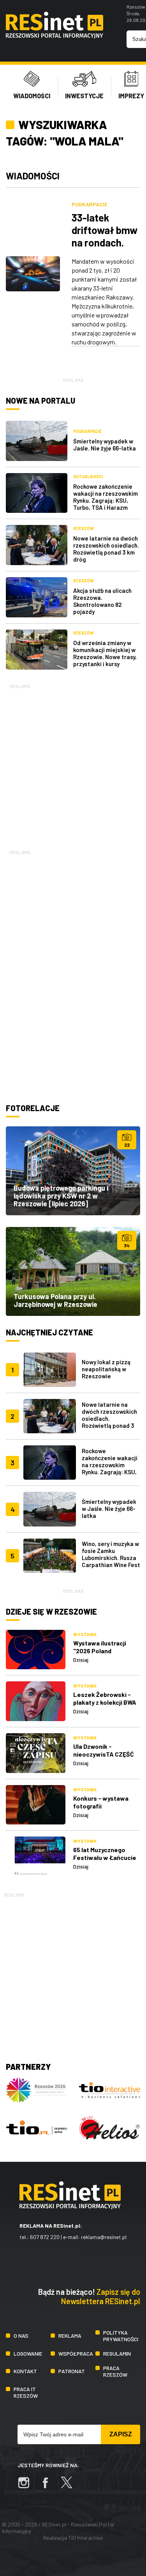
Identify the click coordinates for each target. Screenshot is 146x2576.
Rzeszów (84, 528)
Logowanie (28, 2354)
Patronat (72, 2371)
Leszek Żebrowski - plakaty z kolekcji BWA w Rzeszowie (105, 1702)
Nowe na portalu (40, 401)
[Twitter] (70, 2486)
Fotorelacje (33, 1108)
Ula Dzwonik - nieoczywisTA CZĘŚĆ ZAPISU (104, 1754)
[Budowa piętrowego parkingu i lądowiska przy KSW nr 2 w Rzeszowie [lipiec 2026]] (73, 1171)
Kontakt (25, 2371)
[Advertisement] (73, 763)
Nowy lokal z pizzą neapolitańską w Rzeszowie (106, 1369)
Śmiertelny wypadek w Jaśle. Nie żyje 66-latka (105, 445)
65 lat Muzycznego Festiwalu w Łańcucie (105, 1854)
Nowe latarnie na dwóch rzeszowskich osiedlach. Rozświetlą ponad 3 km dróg (106, 549)
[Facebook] (49, 2486)
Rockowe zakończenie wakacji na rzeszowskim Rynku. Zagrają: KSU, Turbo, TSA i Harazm (106, 497)
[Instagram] (28, 2486)
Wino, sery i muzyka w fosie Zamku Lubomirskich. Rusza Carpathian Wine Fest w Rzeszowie (111, 1558)
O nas (21, 2336)
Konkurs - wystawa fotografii (101, 1802)
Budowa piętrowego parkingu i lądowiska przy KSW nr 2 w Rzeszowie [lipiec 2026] (61, 1196)
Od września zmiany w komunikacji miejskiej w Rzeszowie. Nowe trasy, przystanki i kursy (105, 653)
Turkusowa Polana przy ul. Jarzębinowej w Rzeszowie (55, 1300)
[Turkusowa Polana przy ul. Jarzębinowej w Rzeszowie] (73, 1271)
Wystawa (85, 1634)
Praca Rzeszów (115, 2371)
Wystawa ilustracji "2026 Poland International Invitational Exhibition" (106, 1655)
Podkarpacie (90, 204)
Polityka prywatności (121, 2336)
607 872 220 (45, 2237)
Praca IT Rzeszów (26, 2392)
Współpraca (76, 2354)
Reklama (70, 2336)
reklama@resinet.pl (104, 2237)
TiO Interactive (85, 2538)
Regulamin (117, 2354)
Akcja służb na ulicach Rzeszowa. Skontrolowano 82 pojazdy (102, 601)
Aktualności (88, 476)
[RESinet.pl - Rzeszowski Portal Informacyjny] (55, 36)
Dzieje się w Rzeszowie (51, 1612)
